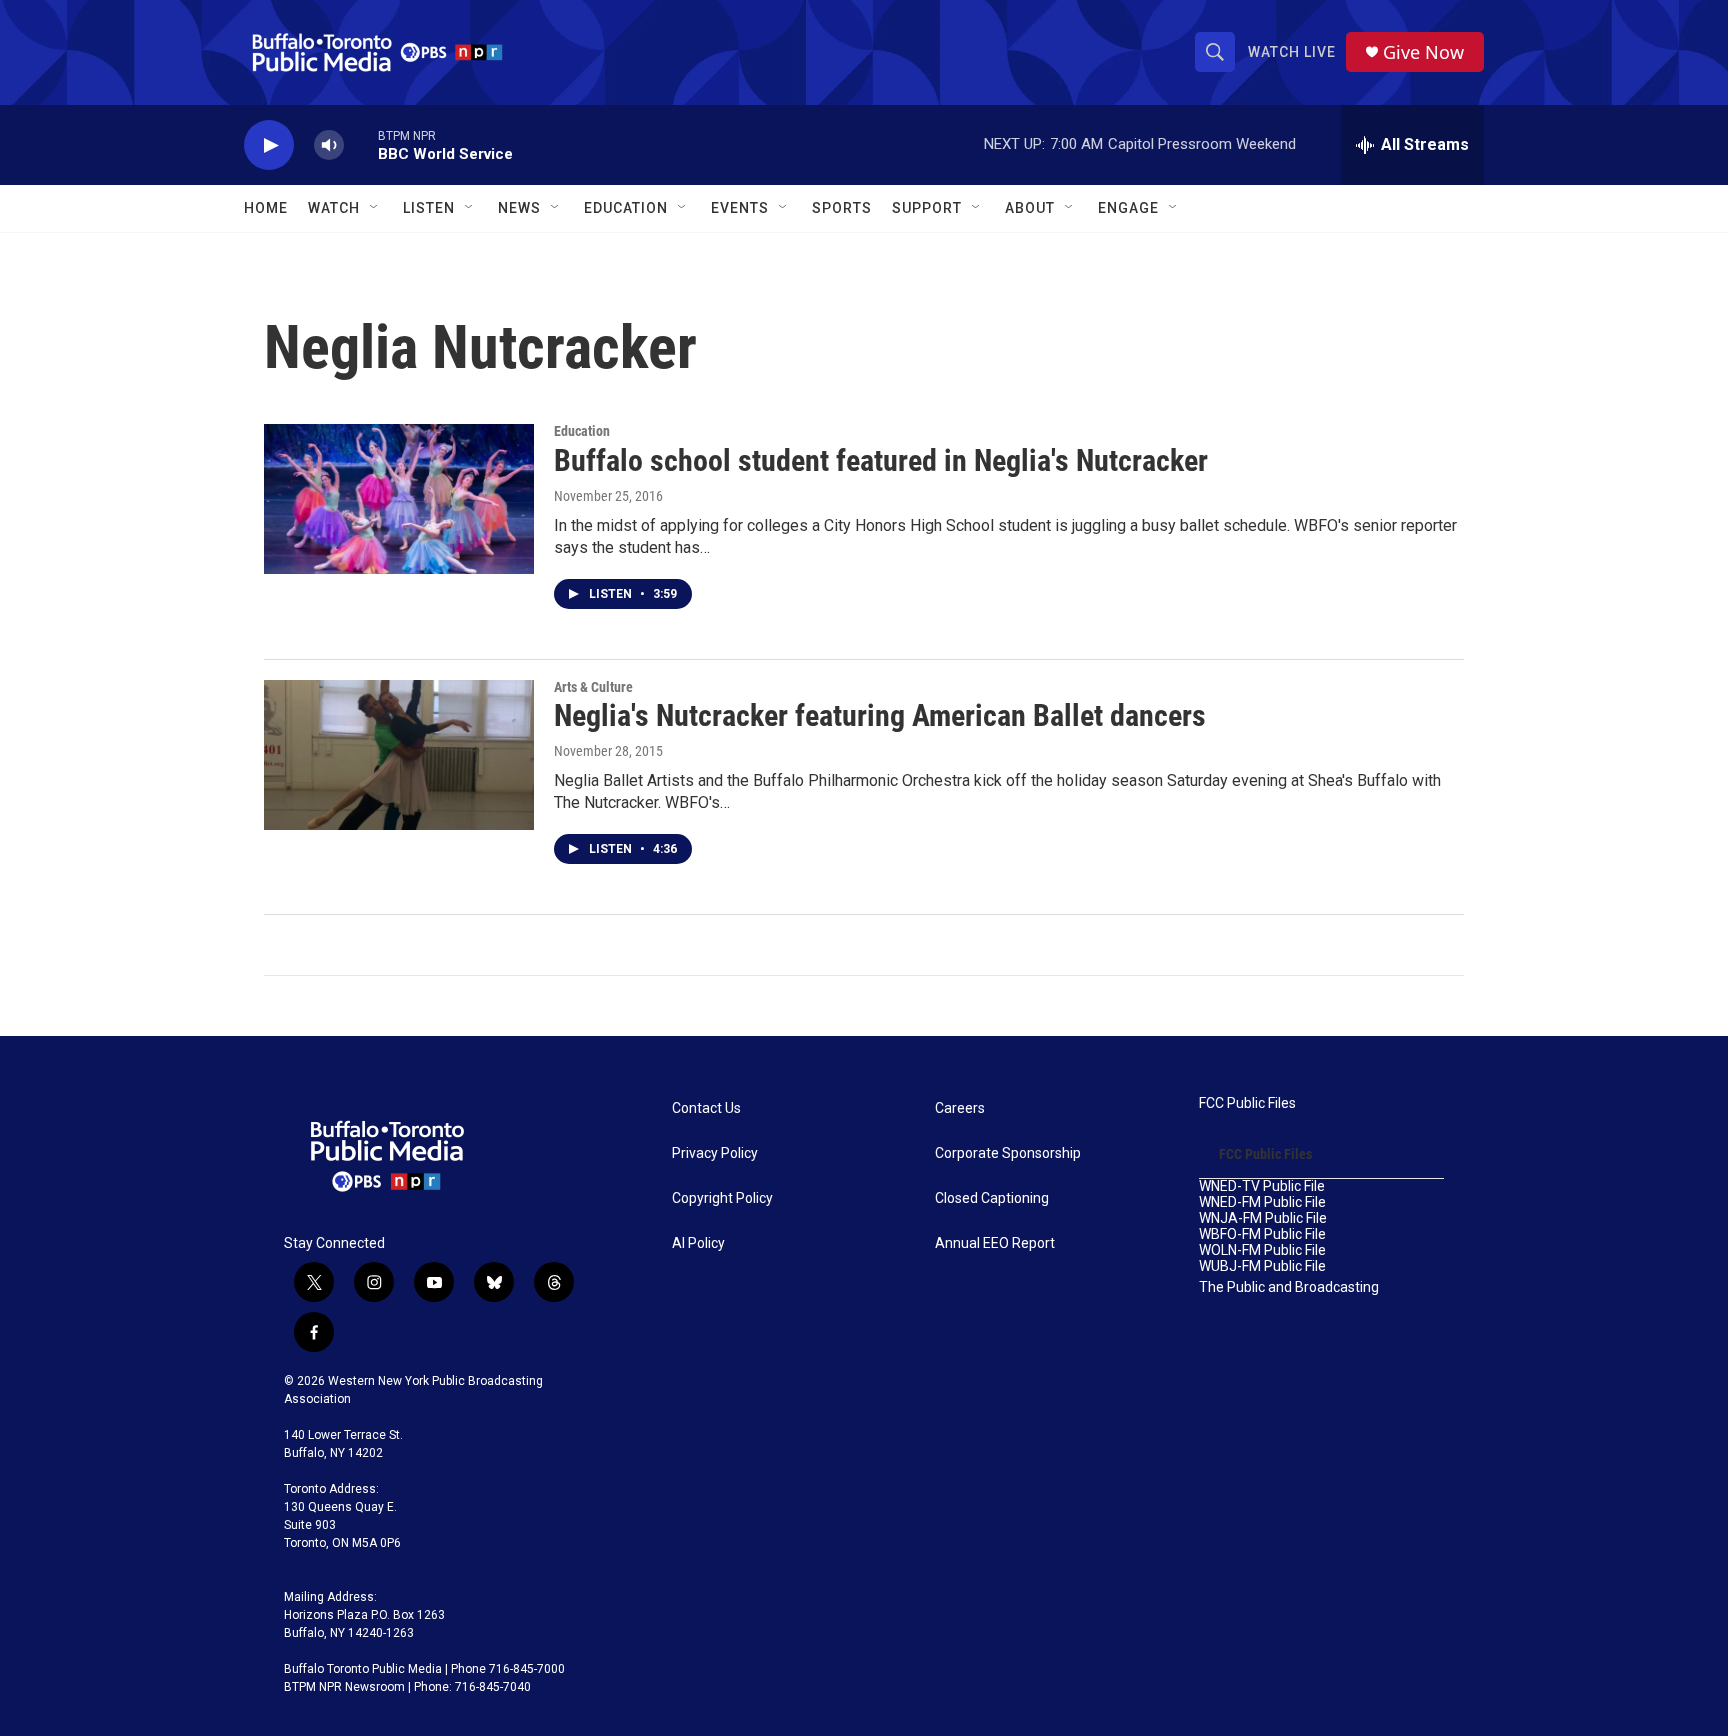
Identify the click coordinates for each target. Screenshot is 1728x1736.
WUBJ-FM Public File (1262, 1266)
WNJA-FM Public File (1263, 1218)
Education (582, 431)
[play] (269, 145)
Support (927, 208)
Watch (334, 208)
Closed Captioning (992, 1198)
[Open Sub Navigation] (375, 208)
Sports (842, 208)
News (519, 208)
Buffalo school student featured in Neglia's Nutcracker (881, 460)
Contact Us (706, 1108)
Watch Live (1292, 52)
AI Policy (698, 1243)
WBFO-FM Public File (1262, 1234)
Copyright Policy (722, 1198)
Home (266, 208)
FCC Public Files (1247, 1103)
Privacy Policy (715, 1153)
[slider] (361, 144)
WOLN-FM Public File (1262, 1250)
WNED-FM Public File (1262, 1202)
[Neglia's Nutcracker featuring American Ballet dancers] (399, 755)
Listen (429, 208)
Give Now (1423, 52)
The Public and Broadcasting (1289, 1287)
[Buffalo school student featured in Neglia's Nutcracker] (399, 499)
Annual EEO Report (995, 1243)
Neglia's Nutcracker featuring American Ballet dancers (880, 715)
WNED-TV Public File (1262, 1186)
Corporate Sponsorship (1008, 1153)
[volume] (329, 145)
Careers (960, 1108)
